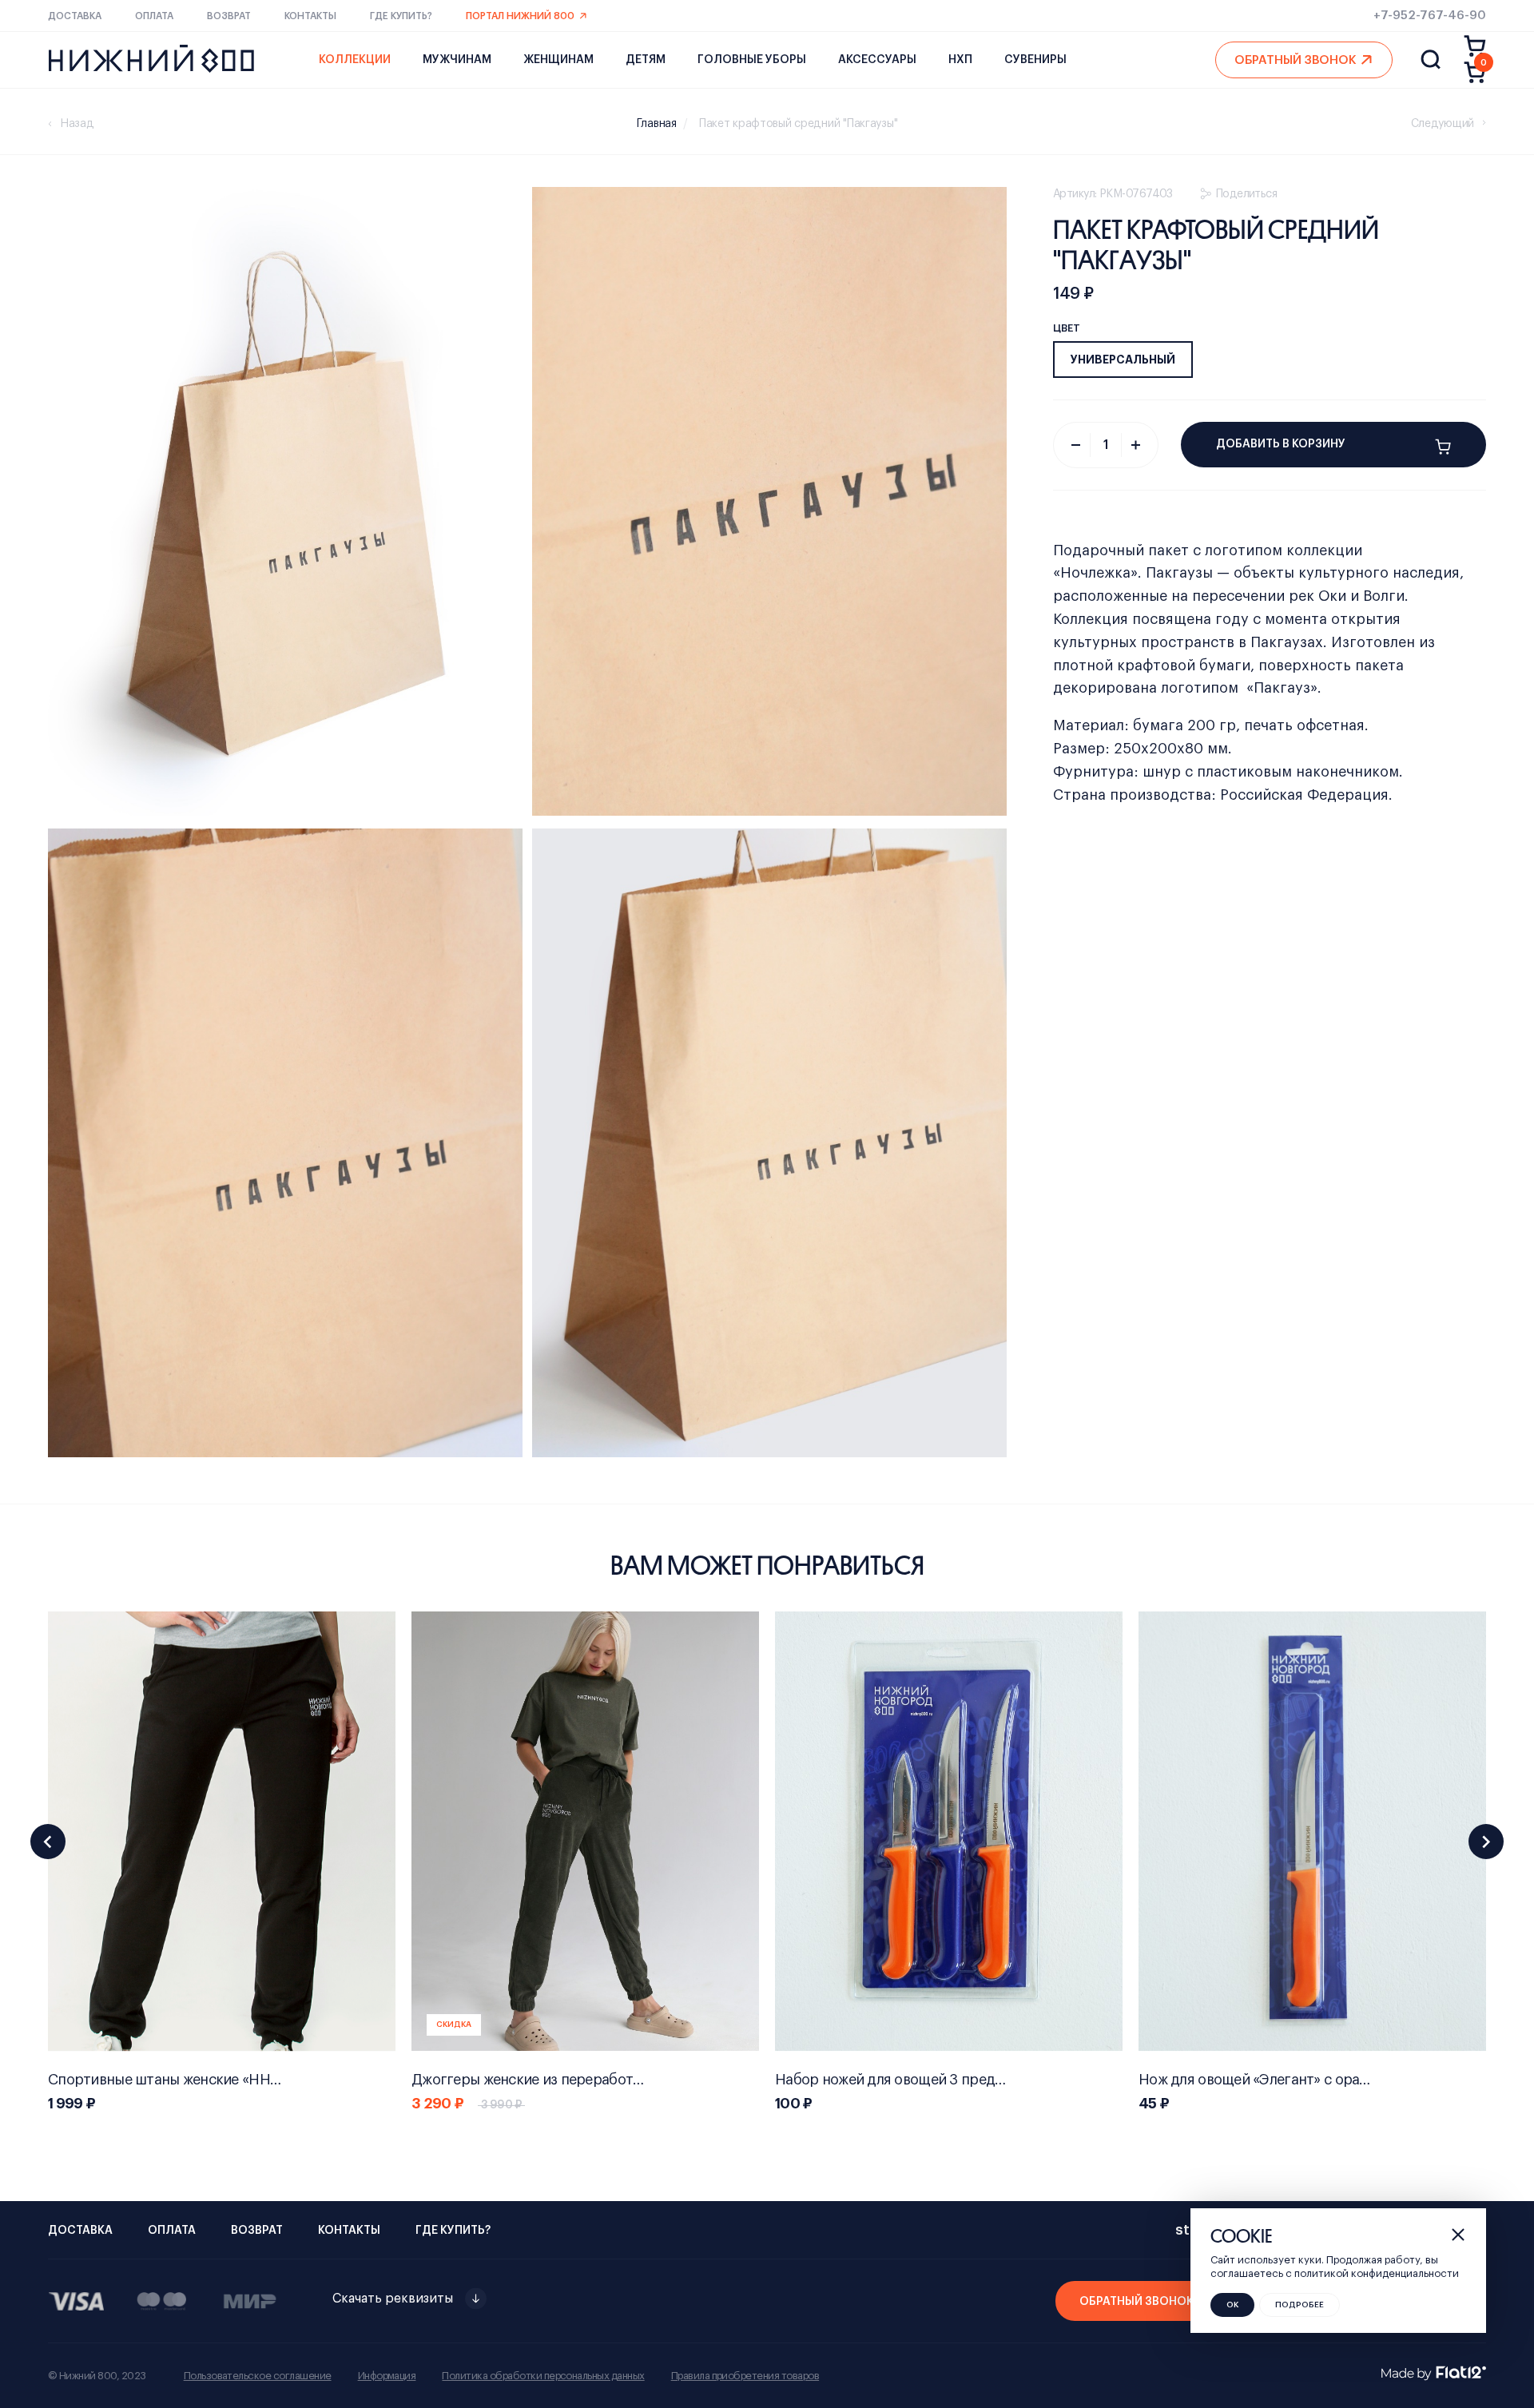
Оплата (154, 16)
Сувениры (1035, 60)
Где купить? (401, 16)
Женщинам (558, 60)
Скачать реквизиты (393, 2299)
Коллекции (355, 60)
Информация (387, 2376)
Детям (646, 60)
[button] (48, 1842)
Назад (77, 124)
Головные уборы (752, 60)
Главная (657, 124)
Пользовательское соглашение (258, 2376)
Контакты (310, 16)
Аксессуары (877, 60)
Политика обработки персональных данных (543, 2376)
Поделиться (1246, 194)
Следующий (1443, 124)
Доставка (75, 16)
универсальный (1123, 360)
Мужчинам (457, 60)
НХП (960, 60)
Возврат (229, 16)
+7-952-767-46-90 (1430, 16)
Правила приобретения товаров (745, 2376)
